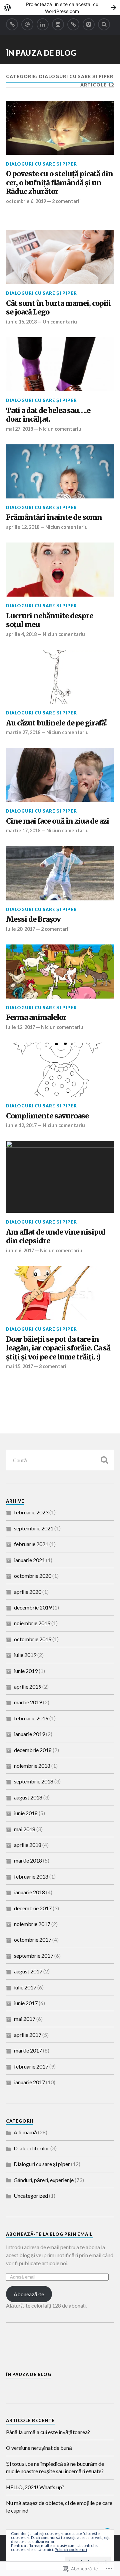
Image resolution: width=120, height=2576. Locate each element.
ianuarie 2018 (29, 1892)
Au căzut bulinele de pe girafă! (56, 723)
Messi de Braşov (33, 919)
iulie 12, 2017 (20, 1027)
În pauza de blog (41, 53)
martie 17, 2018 (23, 830)
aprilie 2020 (28, 1592)
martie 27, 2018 (23, 732)
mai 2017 (25, 2019)
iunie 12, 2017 (21, 1125)
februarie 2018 (31, 1876)
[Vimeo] (89, 24)
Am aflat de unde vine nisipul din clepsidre (56, 1237)
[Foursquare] (73, 24)
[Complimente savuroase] (60, 1070)
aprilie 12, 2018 (23, 527)
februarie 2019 (31, 1718)
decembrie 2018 (33, 1750)
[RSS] (12, 24)
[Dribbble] (27, 24)
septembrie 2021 (34, 1528)
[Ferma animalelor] (60, 972)
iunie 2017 (26, 2003)
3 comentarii (53, 1366)
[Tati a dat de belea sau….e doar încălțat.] (60, 364)
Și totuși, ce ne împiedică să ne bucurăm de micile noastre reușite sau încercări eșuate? (55, 2467)
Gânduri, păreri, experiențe (44, 2180)
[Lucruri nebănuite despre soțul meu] (60, 570)
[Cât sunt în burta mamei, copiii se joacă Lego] (60, 257)
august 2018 (28, 1797)
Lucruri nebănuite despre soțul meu (49, 620)
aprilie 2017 (28, 2035)
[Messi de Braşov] (60, 873)
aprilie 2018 (28, 1845)
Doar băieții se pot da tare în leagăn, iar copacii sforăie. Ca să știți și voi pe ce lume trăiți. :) (58, 1348)
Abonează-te (29, 2294)
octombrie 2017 (33, 1940)
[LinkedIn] (43, 24)
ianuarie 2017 (29, 2082)
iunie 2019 (26, 1671)
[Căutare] (104, 1460)
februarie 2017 (31, 2066)
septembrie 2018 (34, 1781)
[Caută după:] (60, 1460)
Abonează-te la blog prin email (49, 2234)
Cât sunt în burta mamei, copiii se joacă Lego (58, 308)
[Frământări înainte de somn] (60, 471)
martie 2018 (28, 1860)
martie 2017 (28, 2050)
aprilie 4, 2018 (21, 634)
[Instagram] (58, 24)
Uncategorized (31, 2196)
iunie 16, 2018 (21, 322)
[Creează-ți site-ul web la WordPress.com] (60, 8)
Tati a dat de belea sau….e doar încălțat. (48, 415)
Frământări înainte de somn (54, 517)
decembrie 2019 (33, 1607)
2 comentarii (66, 201)
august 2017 (28, 1971)
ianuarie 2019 (29, 1734)
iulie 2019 (25, 1655)
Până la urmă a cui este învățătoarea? (48, 2432)
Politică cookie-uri (71, 2549)
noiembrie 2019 (32, 1623)
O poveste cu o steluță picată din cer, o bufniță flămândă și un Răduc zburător (59, 183)
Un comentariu (60, 322)
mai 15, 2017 (19, 1366)
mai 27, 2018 (19, 429)
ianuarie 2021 (29, 1560)
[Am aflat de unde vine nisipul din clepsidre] (60, 1177)
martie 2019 (28, 1702)
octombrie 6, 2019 (26, 201)
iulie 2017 (25, 1987)
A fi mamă (25, 2132)
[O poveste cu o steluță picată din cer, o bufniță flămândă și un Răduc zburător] (60, 128)
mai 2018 (25, 1829)
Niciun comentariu (60, 429)
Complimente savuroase (47, 1116)
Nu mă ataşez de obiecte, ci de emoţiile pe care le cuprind (59, 2506)
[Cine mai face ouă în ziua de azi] (60, 775)
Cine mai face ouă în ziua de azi (57, 821)
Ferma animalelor (36, 1018)
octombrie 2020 (33, 1576)
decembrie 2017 (33, 1908)
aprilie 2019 (28, 1686)
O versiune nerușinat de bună (39, 2448)
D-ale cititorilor (31, 2148)
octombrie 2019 (33, 1639)
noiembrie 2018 (32, 1766)
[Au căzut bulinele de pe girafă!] (60, 677)
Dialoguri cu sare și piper (41, 164)
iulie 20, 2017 (20, 929)
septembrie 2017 (34, 1956)
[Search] (104, 24)
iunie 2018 (26, 1813)
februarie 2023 (31, 1512)
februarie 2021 (31, 1544)
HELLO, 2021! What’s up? (35, 2487)
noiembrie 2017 (32, 1924)
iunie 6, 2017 (20, 1250)
